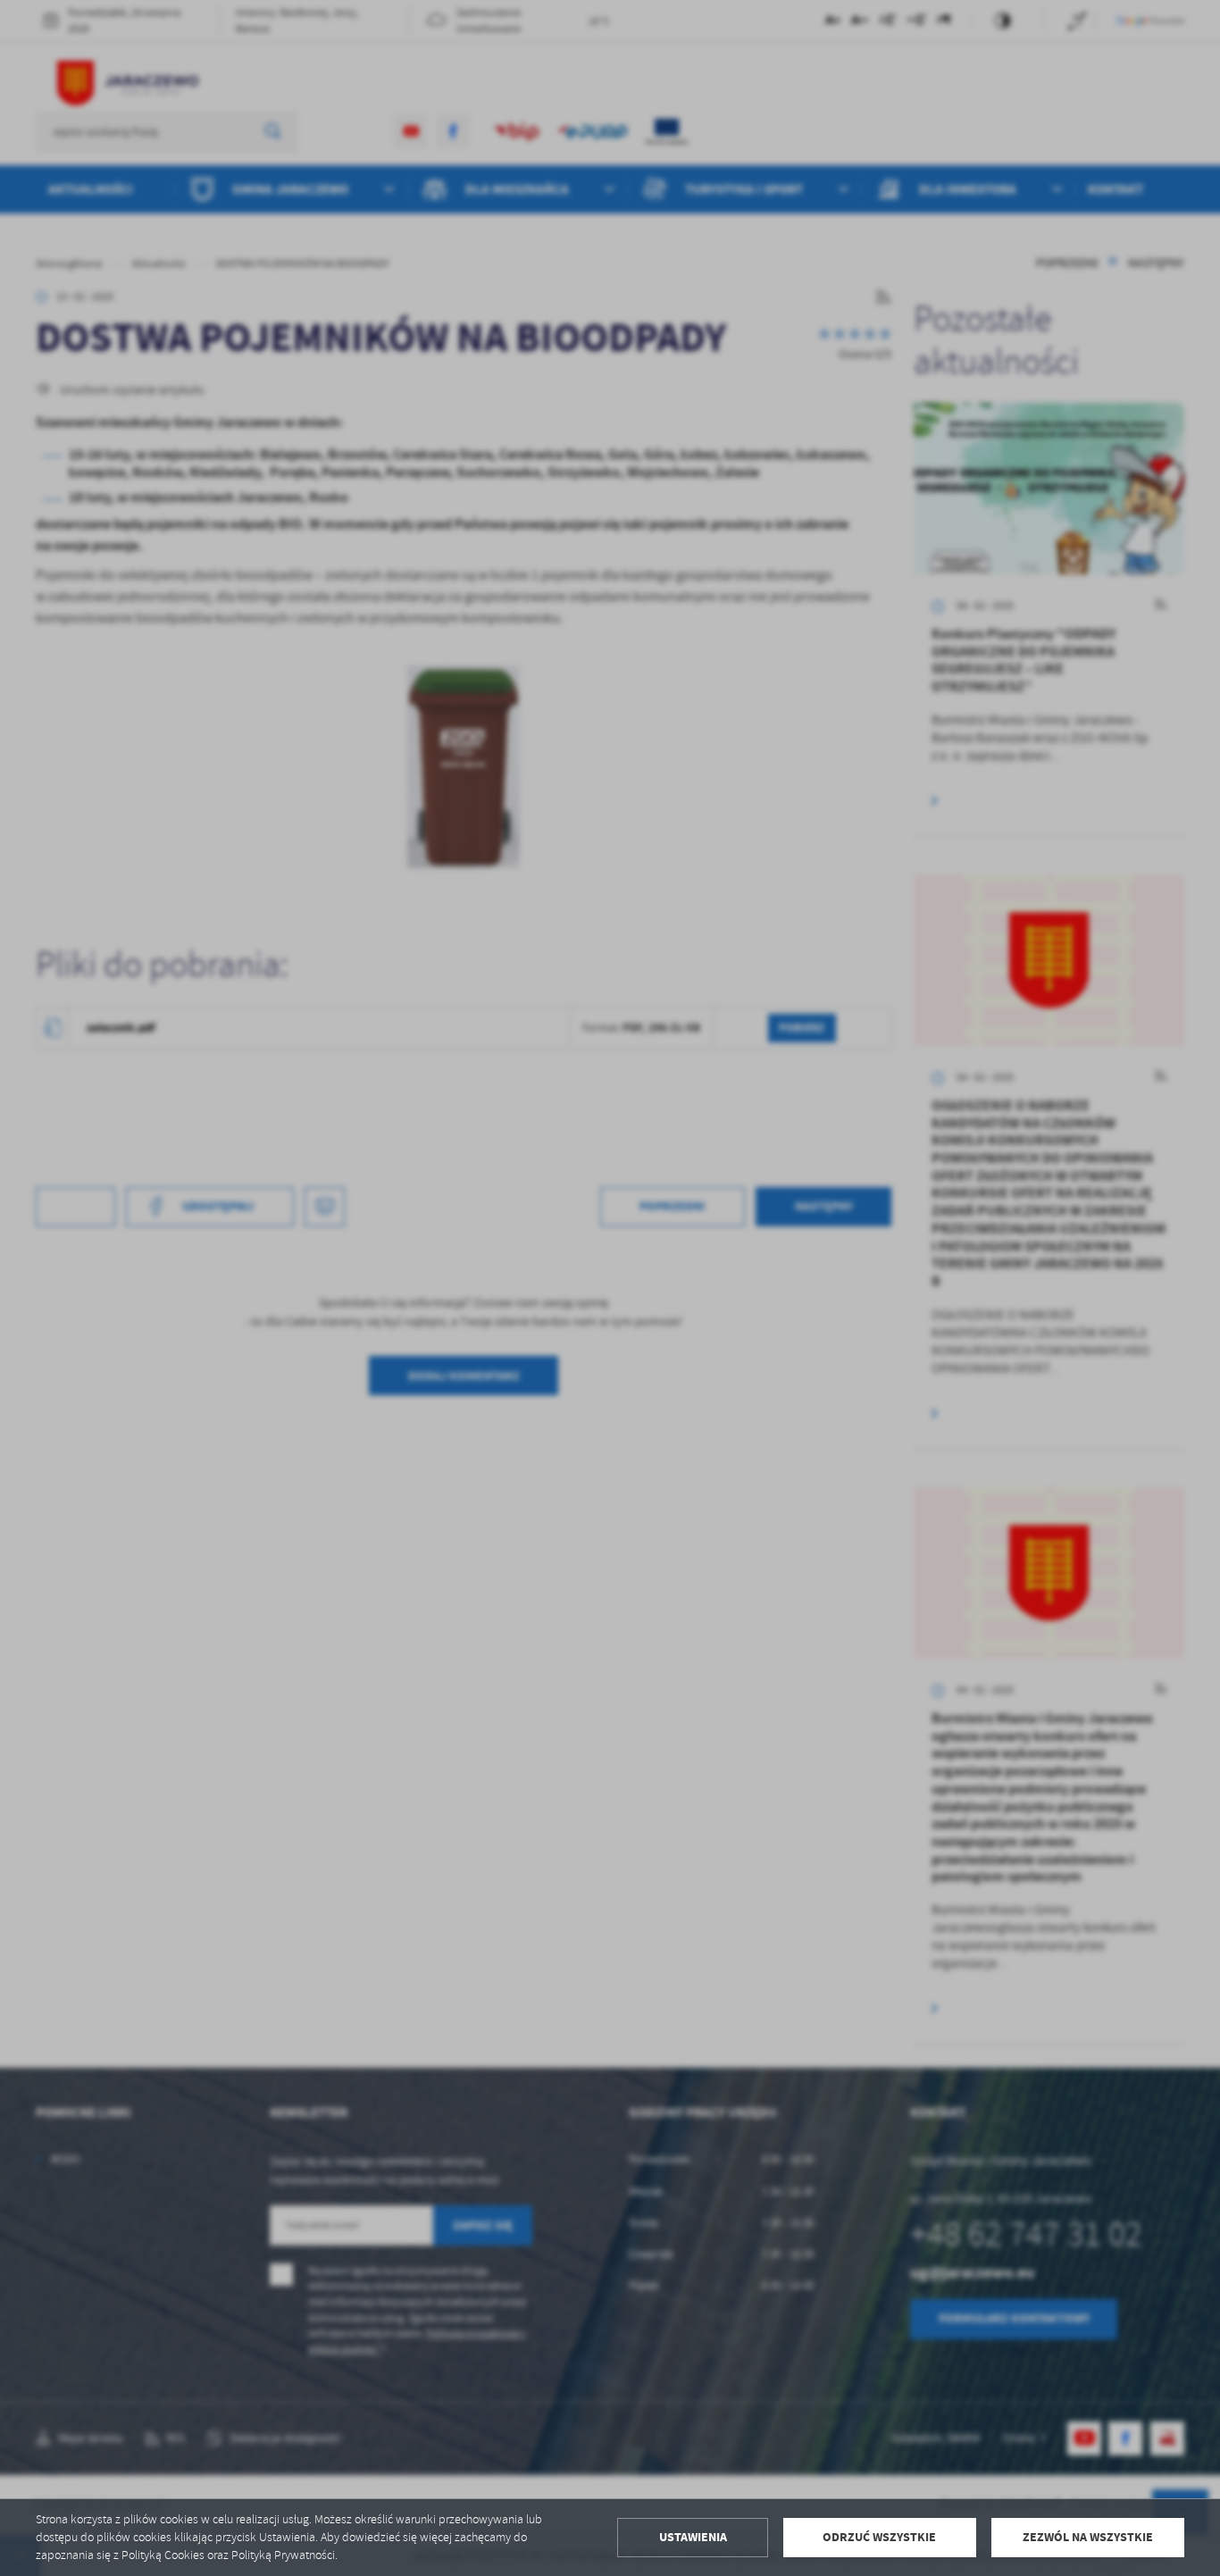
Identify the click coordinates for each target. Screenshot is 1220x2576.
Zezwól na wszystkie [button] (1088, 2537)
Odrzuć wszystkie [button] (879, 2537)
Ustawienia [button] (693, 2537)
